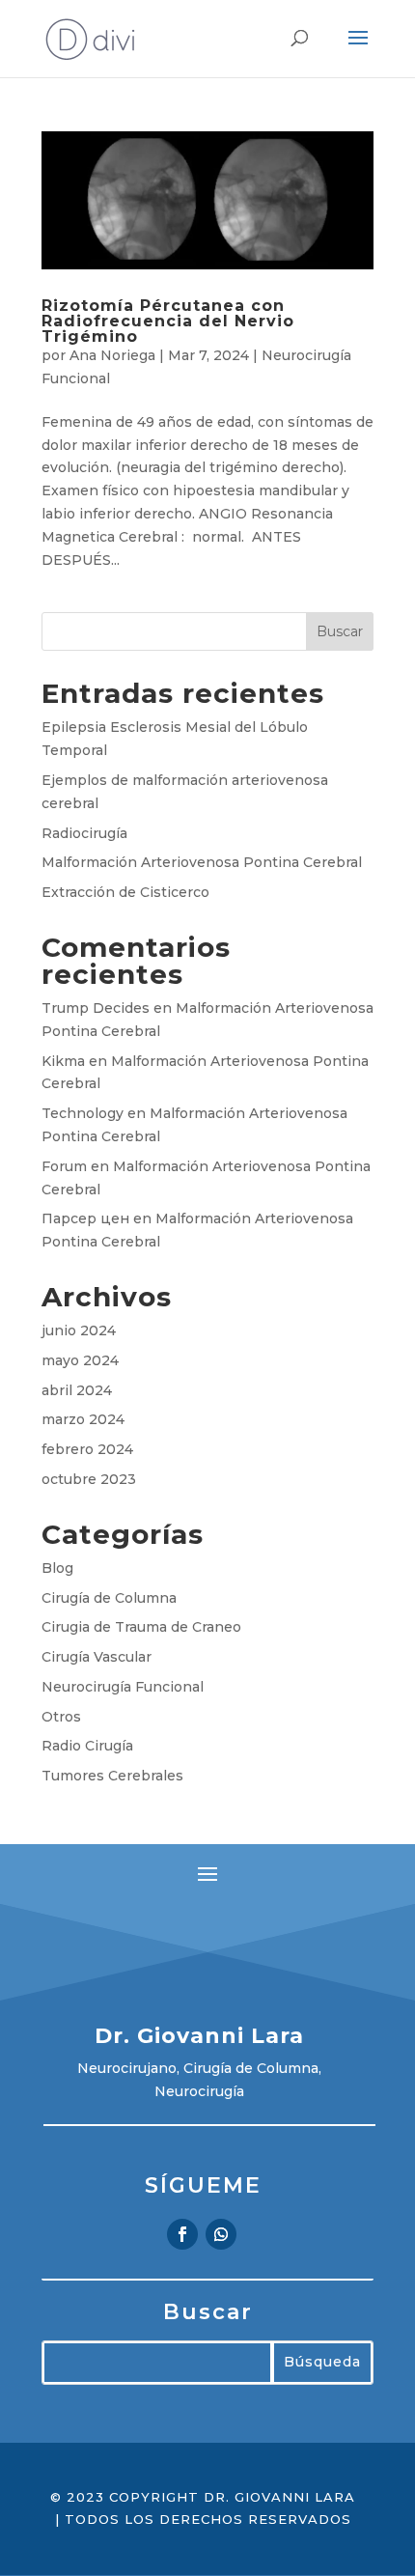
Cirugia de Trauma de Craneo (141, 1627)
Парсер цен (85, 1218)
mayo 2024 (80, 1360)
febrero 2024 (87, 1449)
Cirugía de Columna (109, 1598)
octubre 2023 (89, 1479)
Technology (83, 1113)
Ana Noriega (112, 355)
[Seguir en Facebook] (182, 2234)
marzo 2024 (83, 1419)
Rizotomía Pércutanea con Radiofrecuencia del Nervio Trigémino (168, 321)
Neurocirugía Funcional (123, 1687)
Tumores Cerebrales (112, 1776)
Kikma (63, 1061)
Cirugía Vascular (97, 1657)
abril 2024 (77, 1390)
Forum (64, 1166)
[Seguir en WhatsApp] (221, 2234)
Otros (61, 1717)
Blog (57, 1568)
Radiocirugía (84, 833)
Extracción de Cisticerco (125, 892)
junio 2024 (79, 1330)
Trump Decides (96, 1008)
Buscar (340, 631)
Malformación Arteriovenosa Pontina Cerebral (202, 862)
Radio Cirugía (87, 1746)
